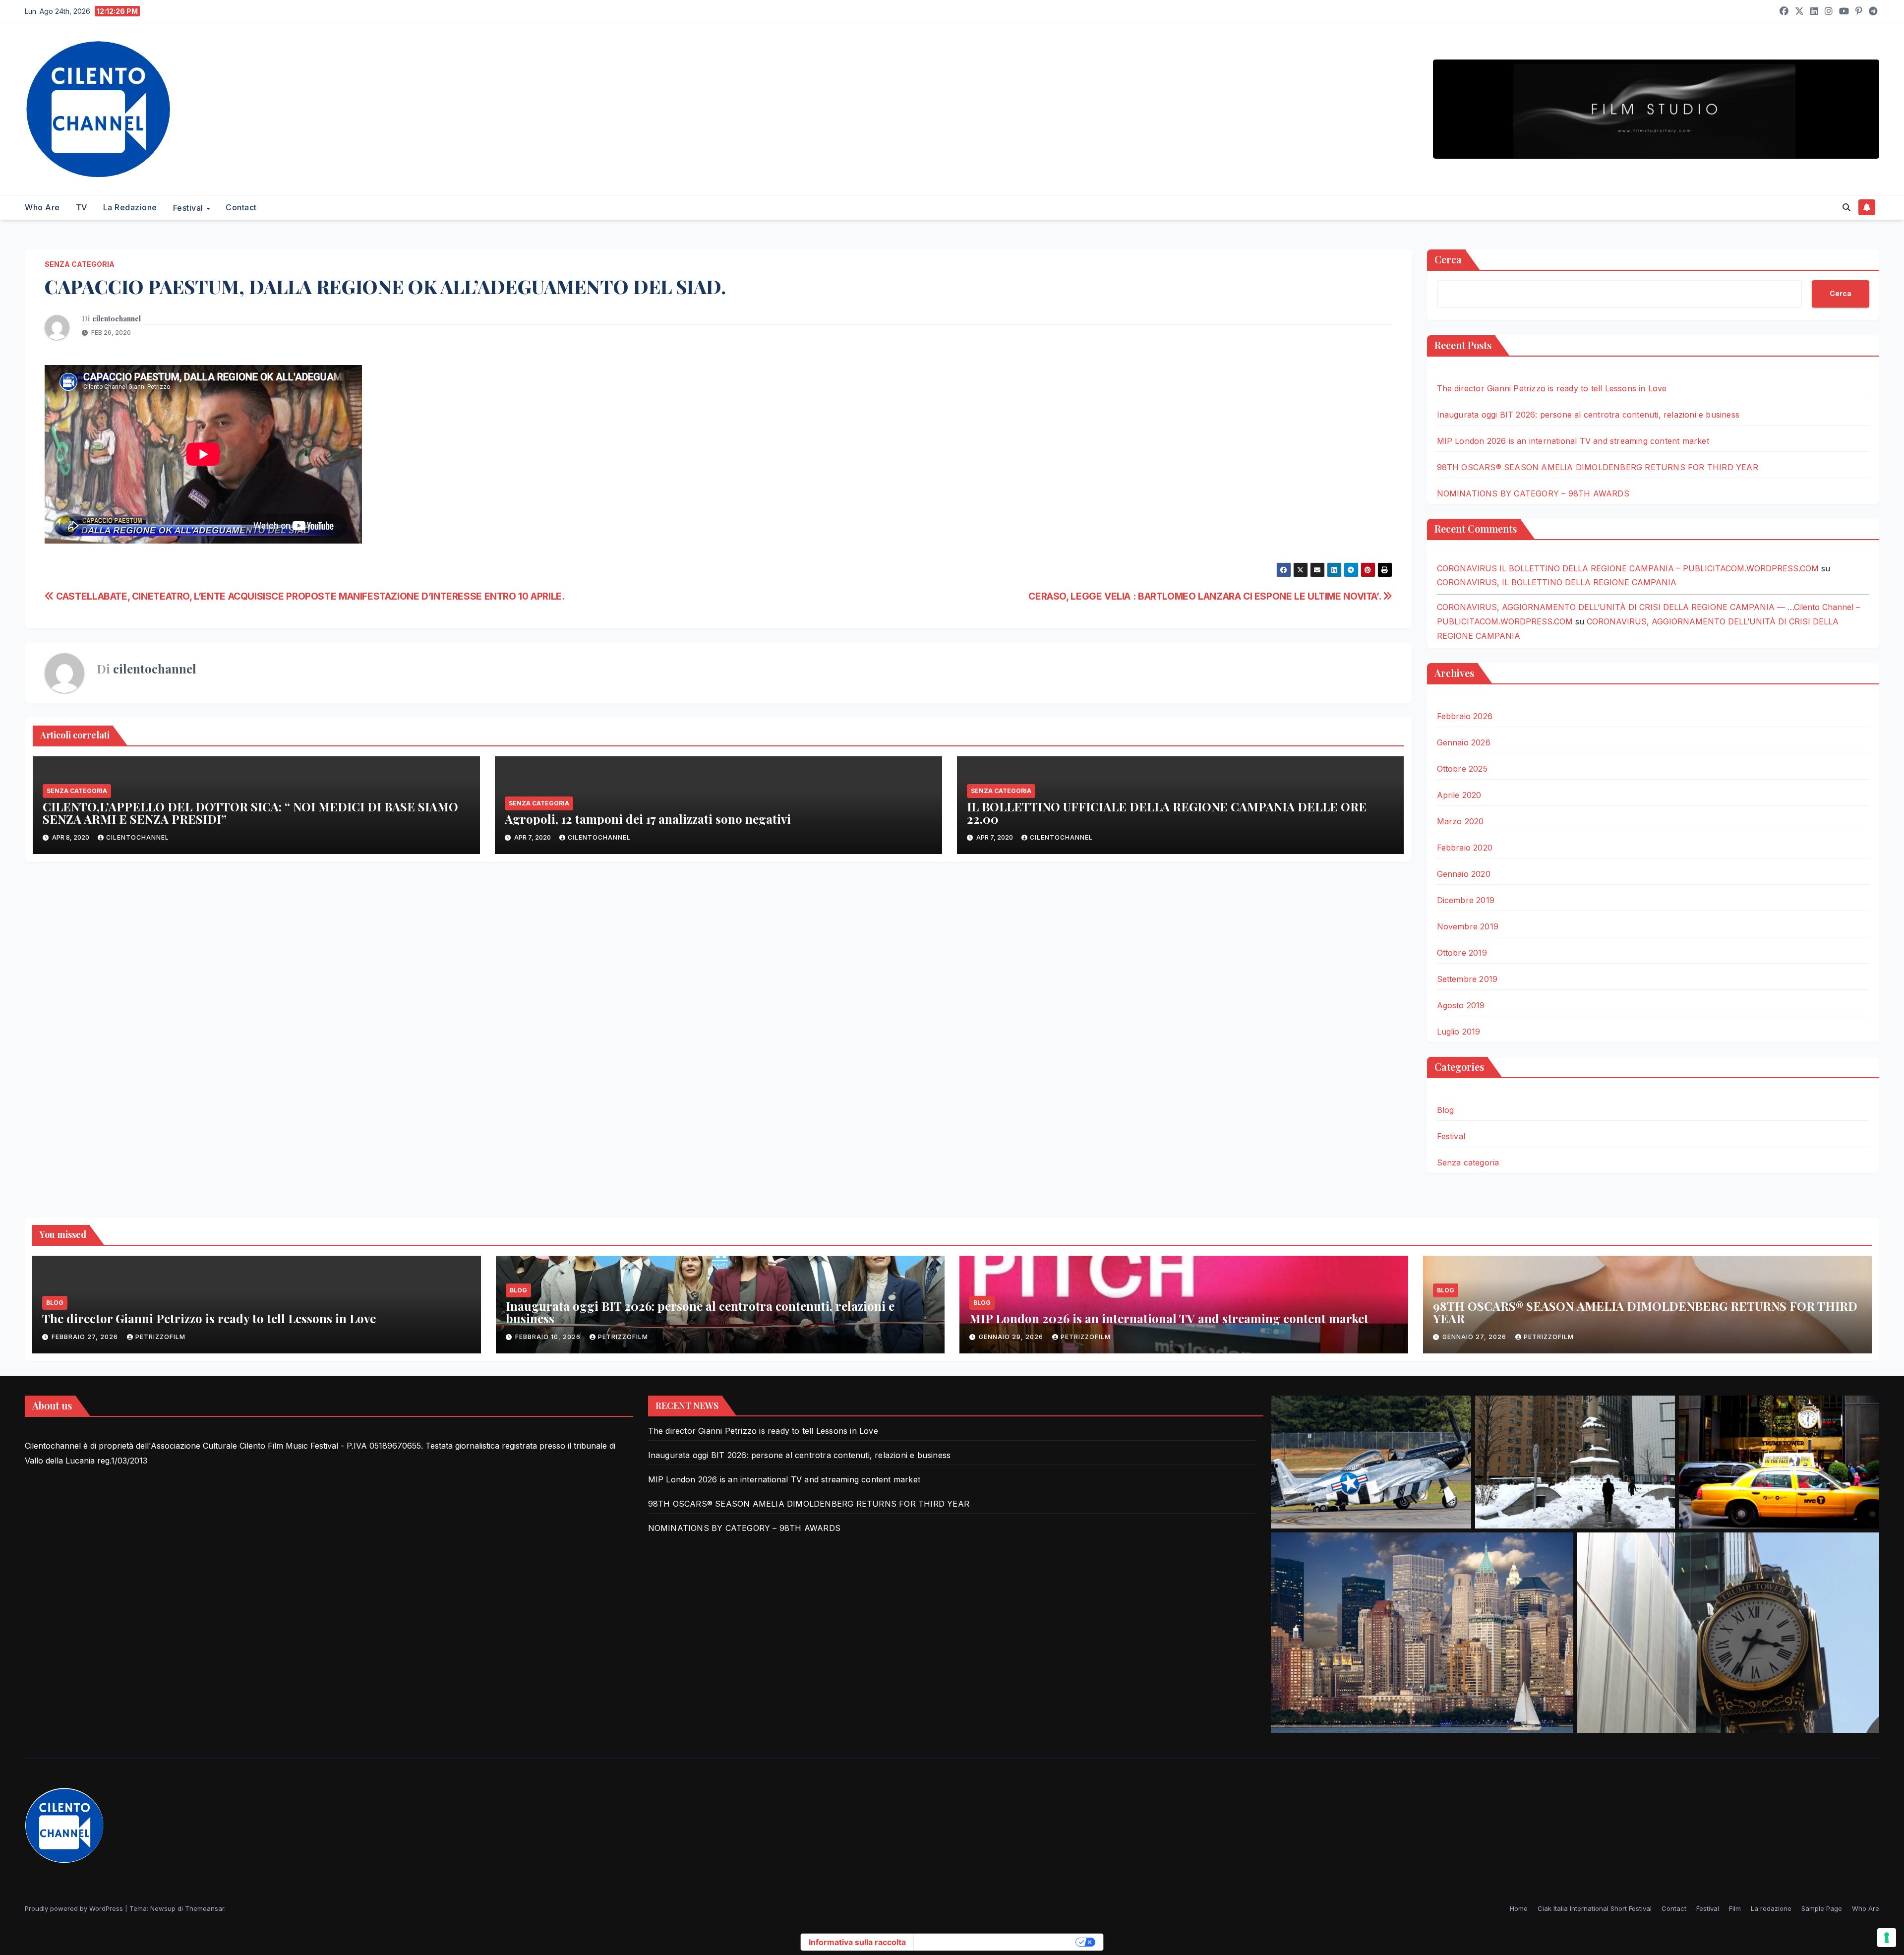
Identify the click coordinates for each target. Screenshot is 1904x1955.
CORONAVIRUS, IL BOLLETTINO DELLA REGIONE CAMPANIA (1557, 582)
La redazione (130, 207)
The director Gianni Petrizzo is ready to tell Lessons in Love (1552, 388)
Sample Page (1822, 1908)
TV (82, 207)
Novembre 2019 (1468, 926)
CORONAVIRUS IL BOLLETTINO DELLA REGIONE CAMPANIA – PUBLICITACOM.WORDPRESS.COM (1628, 568)
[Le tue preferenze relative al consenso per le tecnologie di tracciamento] (1887, 1938)
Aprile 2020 (1459, 795)
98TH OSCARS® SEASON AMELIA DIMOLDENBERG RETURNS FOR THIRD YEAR (1598, 467)
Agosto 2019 (1461, 1005)
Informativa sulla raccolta (857, 1942)
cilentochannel (117, 319)
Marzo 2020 (1460, 821)
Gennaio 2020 (1464, 874)
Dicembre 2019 (1466, 900)
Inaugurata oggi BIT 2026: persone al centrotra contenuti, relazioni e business (1588, 415)
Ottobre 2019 (1462, 953)
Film (1735, 1908)
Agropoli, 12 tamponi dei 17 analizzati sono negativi (648, 819)
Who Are (42, 207)
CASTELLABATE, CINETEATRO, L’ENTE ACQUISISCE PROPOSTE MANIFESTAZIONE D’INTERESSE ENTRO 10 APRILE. (309, 596)
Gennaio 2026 (1464, 742)
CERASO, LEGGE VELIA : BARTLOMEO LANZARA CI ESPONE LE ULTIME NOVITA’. (1206, 596)
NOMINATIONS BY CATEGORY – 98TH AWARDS (1533, 493)
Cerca (1448, 259)
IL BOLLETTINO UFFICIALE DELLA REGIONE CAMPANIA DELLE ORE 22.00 (1167, 813)
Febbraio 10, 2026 (549, 1337)
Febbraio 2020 (1465, 848)
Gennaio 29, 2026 (1012, 1337)
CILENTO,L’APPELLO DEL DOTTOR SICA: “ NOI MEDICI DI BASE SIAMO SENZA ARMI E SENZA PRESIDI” (250, 813)
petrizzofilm (160, 1337)
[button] (1846, 207)
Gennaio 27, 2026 (1475, 1337)
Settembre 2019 (1467, 979)
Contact (241, 207)
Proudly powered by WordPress (75, 1908)
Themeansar (205, 1908)
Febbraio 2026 (1465, 716)
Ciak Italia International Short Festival (1595, 1908)
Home (1519, 1908)
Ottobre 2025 (1462, 769)
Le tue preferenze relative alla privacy (996, 1942)
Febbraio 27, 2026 (86, 1337)
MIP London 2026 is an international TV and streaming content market (1573, 441)
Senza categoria (80, 264)
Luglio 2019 (1459, 1032)
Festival (189, 208)
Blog (1446, 1110)
